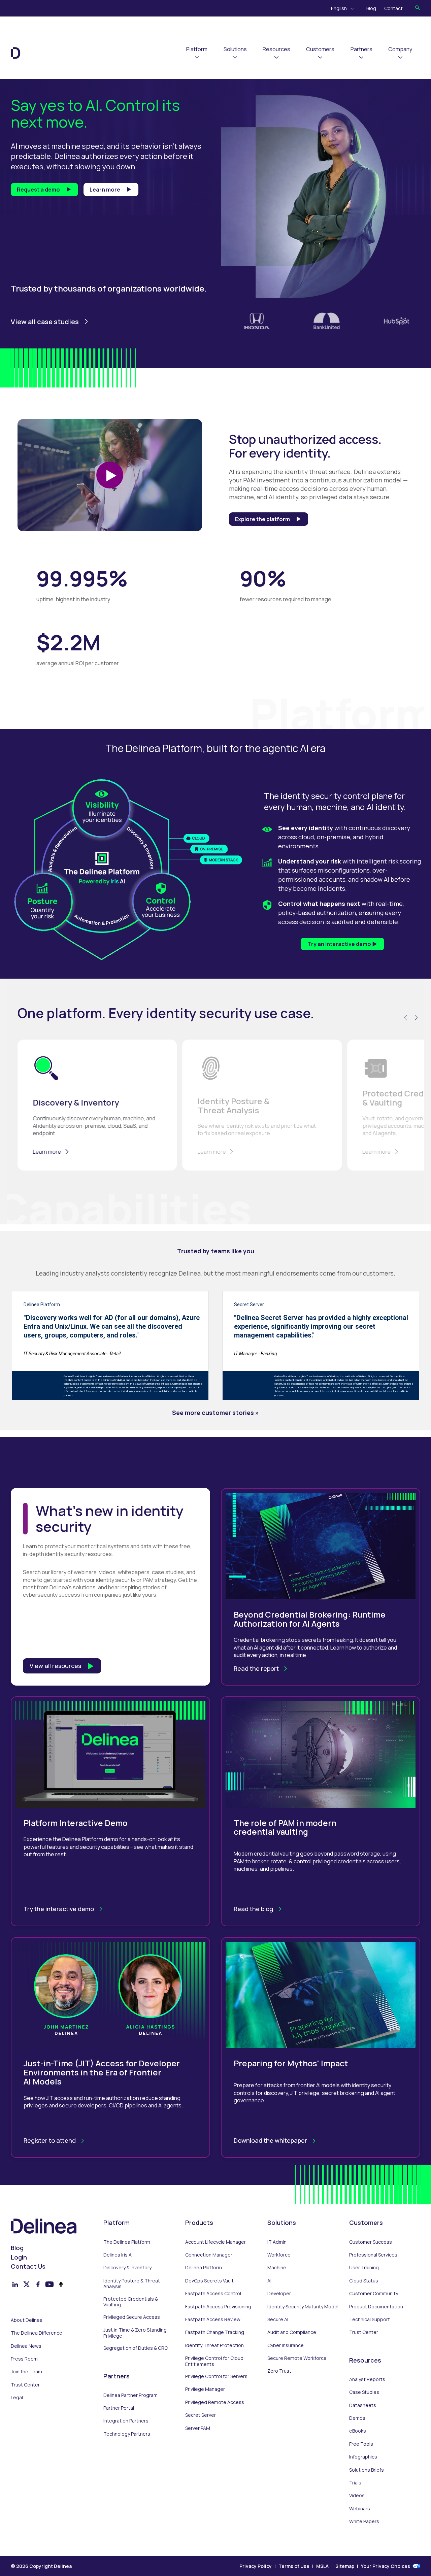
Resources (276, 49)
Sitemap (345, 2566)
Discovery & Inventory (127, 2268)
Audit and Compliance (292, 2332)
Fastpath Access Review (213, 2319)
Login (19, 2257)
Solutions (235, 49)
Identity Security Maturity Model (303, 2307)
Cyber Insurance (286, 2345)
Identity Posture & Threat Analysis (132, 2284)
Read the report (256, 1668)
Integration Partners (126, 2421)
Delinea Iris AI (118, 2255)
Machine (277, 2268)
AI (269, 2281)
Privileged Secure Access (132, 2317)
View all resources (55, 1666)
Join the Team (26, 2372)
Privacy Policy (256, 2566)
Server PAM (198, 2428)
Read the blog (253, 1909)
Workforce (279, 2255)
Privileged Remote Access (215, 2402)
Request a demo (38, 190)
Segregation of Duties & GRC (136, 2348)
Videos (357, 2496)
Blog (371, 8)
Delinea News (26, 2346)
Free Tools (361, 2444)
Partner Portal (119, 2408)
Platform (197, 49)
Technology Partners (127, 2434)
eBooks (358, 2431)
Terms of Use (294, 2566)
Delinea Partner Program (130, 2395)
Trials (355, 2483)
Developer (279, 2294)
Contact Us (28, 2266)
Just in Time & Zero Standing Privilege (135, 2333)
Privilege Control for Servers (216, 2376)
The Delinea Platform (127, 2242)
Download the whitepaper (270, 2140)
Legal (17, 2398)
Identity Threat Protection (214, 2345)
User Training (364, 2268)
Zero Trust (279, 2371)
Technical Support (370, 2319)
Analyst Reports (367, 2379)
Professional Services (373, 2255)
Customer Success (371, 2242)
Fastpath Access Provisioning (218, 2307)
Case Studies (364, 2392)
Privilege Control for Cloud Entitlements (214, 2361)
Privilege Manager (205, 2389)
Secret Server (201, 2415)
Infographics (363, 2457)
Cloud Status (364, 2281)
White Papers (364, 2521)
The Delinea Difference (37, 2333)
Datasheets (363, 2405)
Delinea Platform (204, 2268)
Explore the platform (262, 519)
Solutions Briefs (367, 2470)
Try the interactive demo (59, 1909)
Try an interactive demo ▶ (342, 944)
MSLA (322, 2566)
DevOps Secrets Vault (209, 2281)
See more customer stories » (215, 1413)
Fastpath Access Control (213, 2294)
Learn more (105, 190)
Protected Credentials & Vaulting (131, 2302)
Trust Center (25, 2385)
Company (400, 49)
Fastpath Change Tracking (215, 2332)
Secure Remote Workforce (297, 2358)
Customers (320, 49)
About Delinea (27, 2320)
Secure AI (278, 2319)
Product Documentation (376, 2307)
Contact (393, 8)
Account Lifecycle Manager (215, 2242)
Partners (361, 49)
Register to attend (50, 2140)
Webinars (360, 2509)
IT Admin (277, 2242)
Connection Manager (209, 2255)
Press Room (24, 2359)
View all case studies (45, 322)
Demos (357, 2418)
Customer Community (374, 2294)
